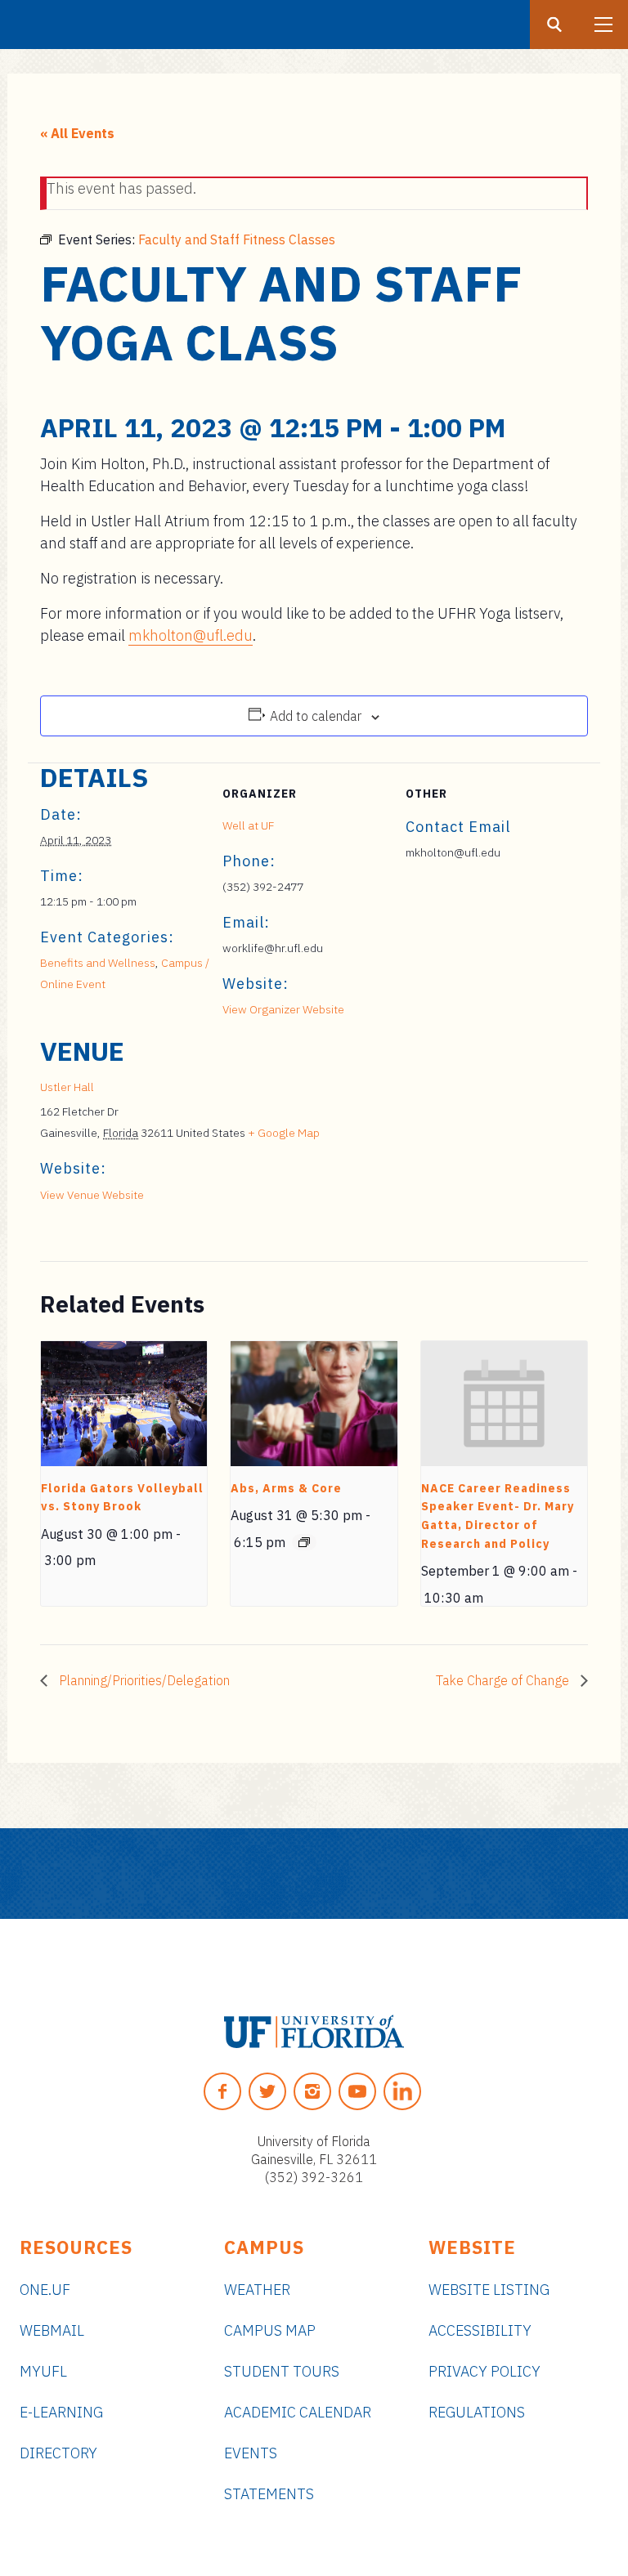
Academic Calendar (298, 2412)
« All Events (77, 133)
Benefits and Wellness (98, 963)
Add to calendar (316, 716)
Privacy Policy (484, 2371)
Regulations (477, 2412)
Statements (269, 2494)
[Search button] (554, 25)
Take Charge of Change (504, 1680)
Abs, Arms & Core (286, 1488)
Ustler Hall (67, 1087)
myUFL (43, 2371)
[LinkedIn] (402, 2091)
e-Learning (61, 2412)
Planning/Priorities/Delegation (143, 1680)
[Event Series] (304, 1542)
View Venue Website (92, 1195)
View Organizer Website (283, 1009)
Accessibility (480, 2330)
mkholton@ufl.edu (191, 635)
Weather (257, 2290)
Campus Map (270, 2330)
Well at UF (248, 825)
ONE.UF (45, 2290)
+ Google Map (284, 1133)
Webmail (52, 2330)
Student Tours (282, 2371)
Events (251, 2453)
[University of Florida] (314, 2032)
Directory (58, 2453)
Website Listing (489, 2290)
